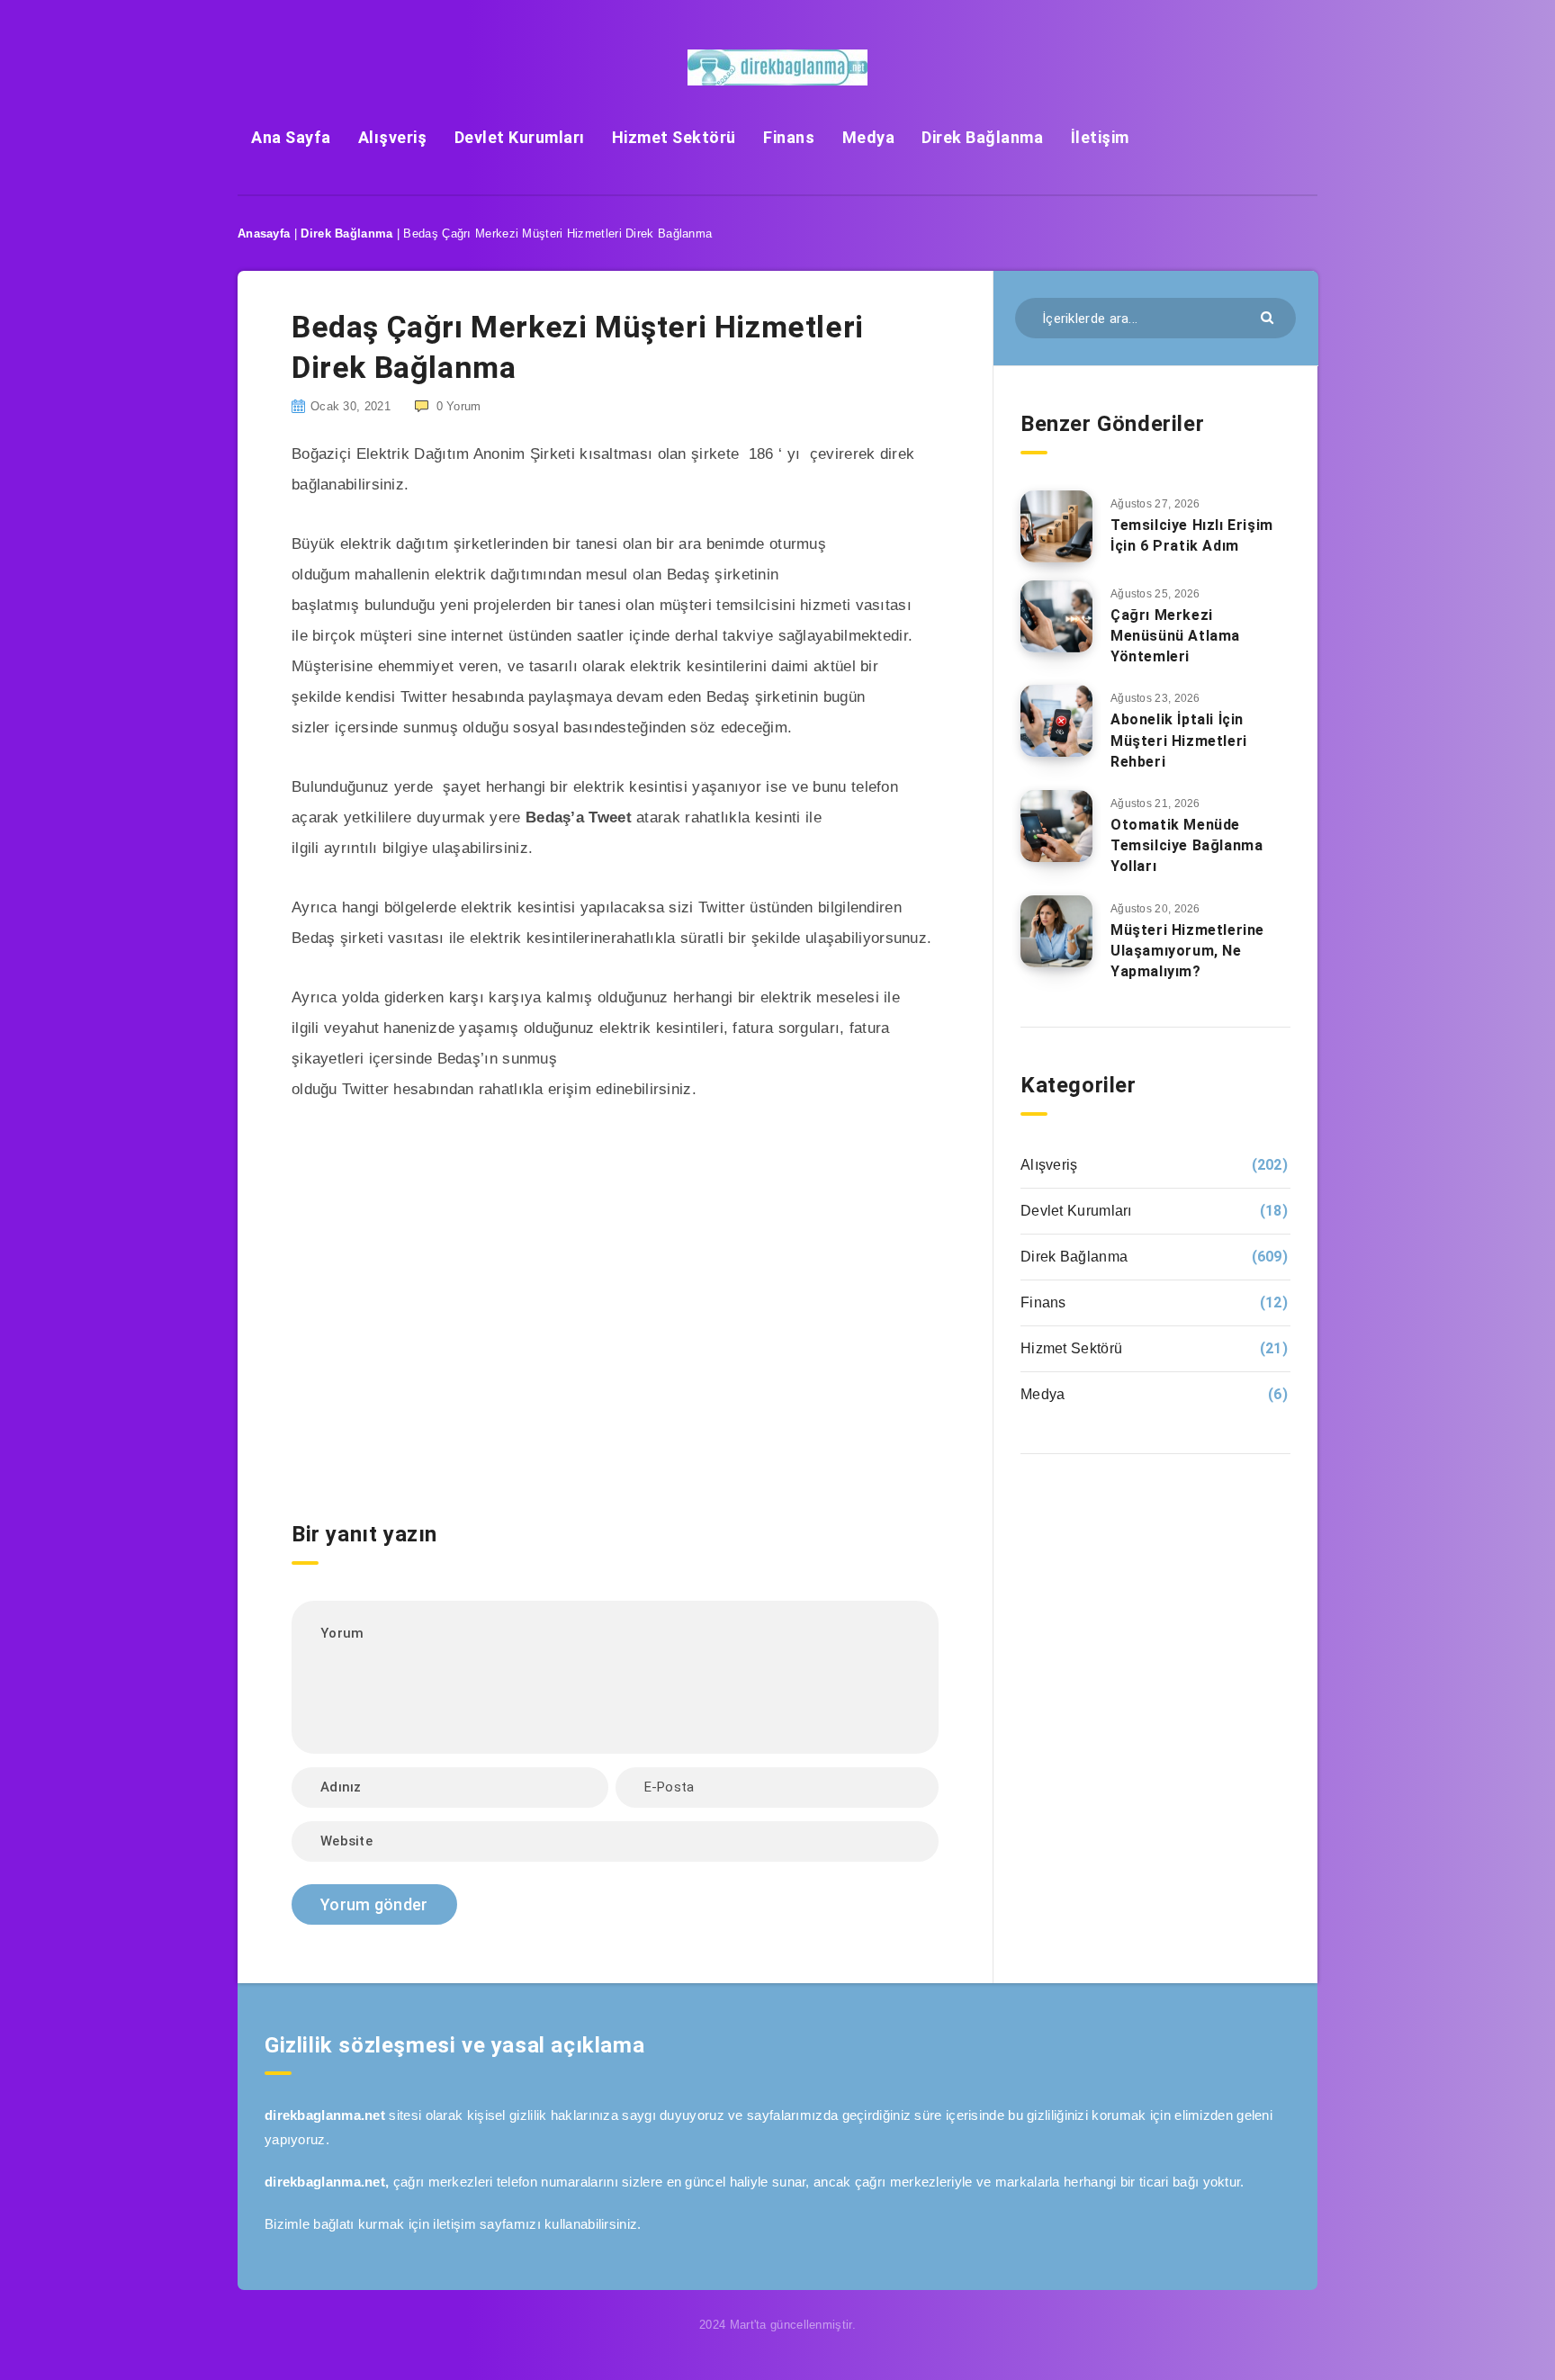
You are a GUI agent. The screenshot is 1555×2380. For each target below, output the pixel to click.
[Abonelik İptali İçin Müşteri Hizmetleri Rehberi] (1056, 721)
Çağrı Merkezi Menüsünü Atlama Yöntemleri (1175, 636)
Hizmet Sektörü (674, 137)
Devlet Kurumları (520, 137)
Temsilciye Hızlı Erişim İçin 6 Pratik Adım (1192, 535)
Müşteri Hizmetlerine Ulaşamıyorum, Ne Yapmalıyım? (1187, 951)
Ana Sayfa (291, 137)
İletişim (1100, 137)
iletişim (454, 2224)
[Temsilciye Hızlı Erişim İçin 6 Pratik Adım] (1056, 526)
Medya (869, 137)
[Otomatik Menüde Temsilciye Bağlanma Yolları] (1056, 826)
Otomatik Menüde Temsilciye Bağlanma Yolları (1186, 845)
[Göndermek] (1269, 316)
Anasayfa (264, 234)
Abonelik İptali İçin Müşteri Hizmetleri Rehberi (1179, 740)
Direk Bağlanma (982, 137)
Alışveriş (393, 137)
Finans (789, 137)
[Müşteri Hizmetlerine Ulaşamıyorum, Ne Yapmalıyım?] (1056, 931)
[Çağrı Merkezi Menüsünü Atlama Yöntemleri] (1056, 616)
